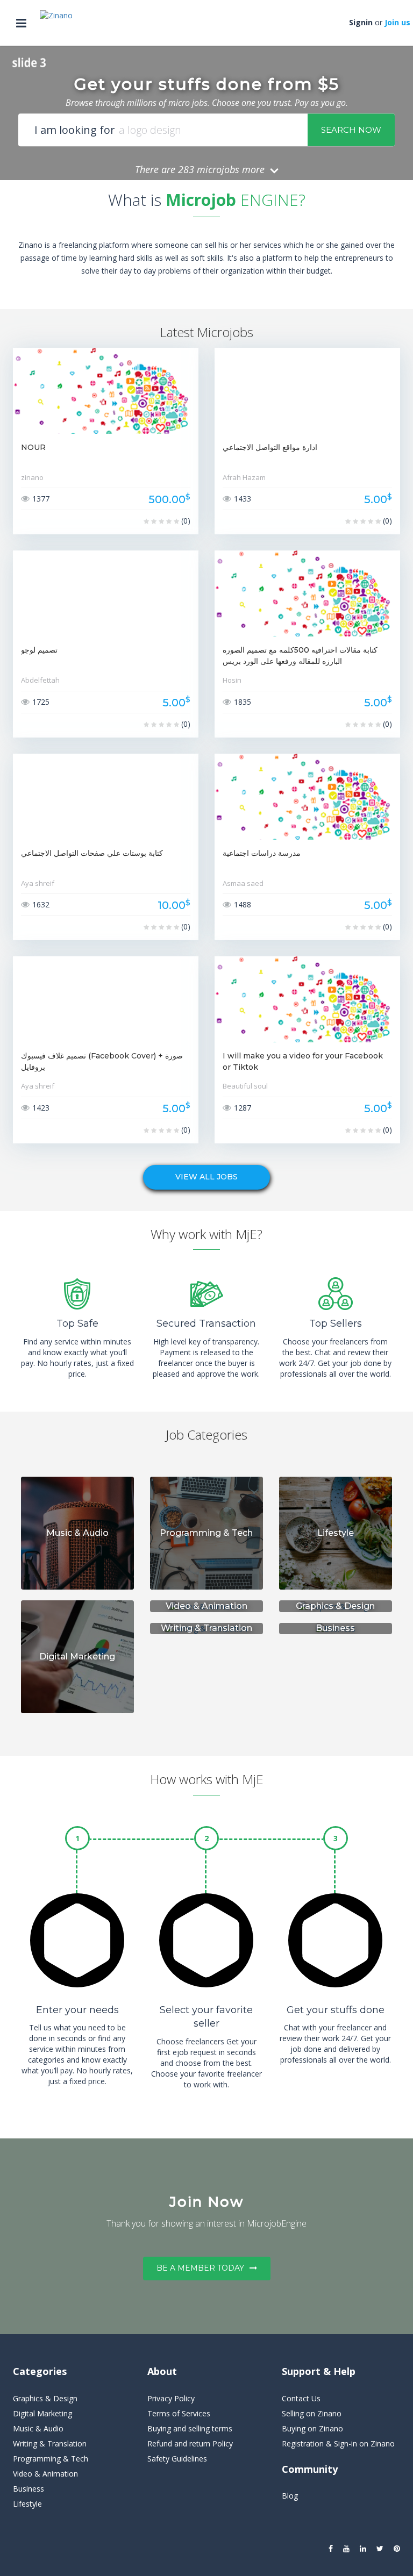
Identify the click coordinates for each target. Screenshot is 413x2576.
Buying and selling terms (190, 2428)
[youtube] (346, 2549)
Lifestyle (27, 2504)
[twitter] (380, 2549)
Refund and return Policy (190, 2443)
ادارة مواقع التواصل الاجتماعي (270, 447)
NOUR (33, 447)
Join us (397, 22)
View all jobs (206, 1177)
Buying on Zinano (312, 2428)
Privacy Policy (171, 2398)
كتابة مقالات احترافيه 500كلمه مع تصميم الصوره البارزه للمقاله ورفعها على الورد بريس (300, 656)
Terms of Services (179, 2413)
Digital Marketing (42, 2413)
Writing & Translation (50, 2443)
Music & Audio (38, 2428)
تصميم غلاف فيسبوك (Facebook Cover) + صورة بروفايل (102, 1061)
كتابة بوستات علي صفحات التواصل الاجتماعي (92, 853)
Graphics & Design (45, 2398)
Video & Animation (45, 2474)
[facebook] (331, 2549)
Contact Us (301, 2398)
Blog (290, 2496)
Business (29, 2489)
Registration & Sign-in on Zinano (338, 2443)
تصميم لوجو (39, 650)
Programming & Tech (51, 2459)
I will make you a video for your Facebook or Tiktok (303, 1061)
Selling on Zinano (312, 2413)
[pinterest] (397, 2549)
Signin (361, 22)
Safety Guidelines (177, 2459)
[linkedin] (363, 2549)
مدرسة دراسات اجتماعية (262, 853)
